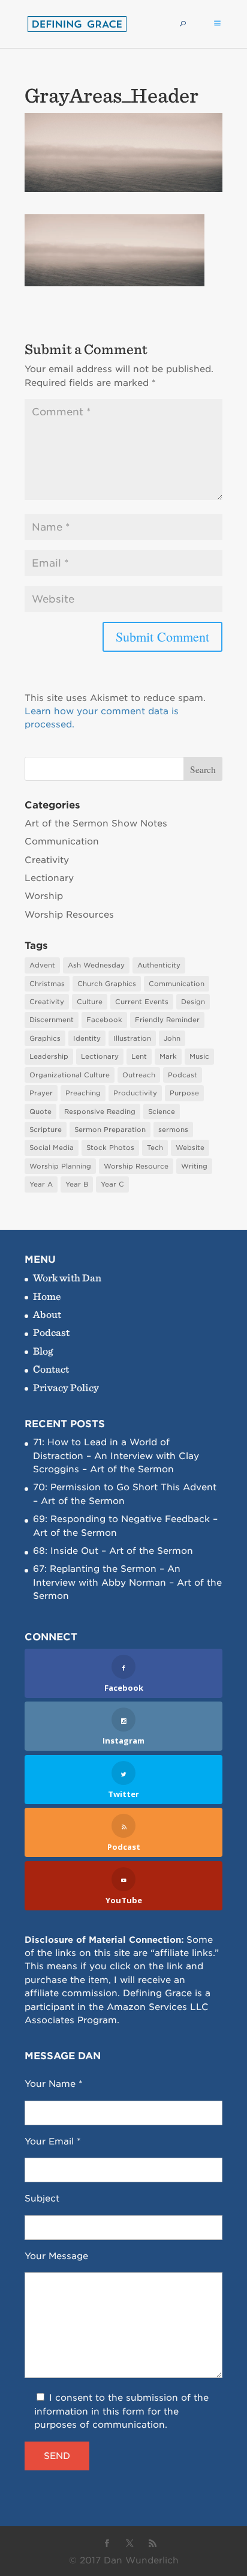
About (47, 1314)
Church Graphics (107, 984)
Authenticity (159, 965)
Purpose (184, 1093)
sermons (173, 1130)
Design (193, 1002)
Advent (42, 965)
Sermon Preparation (110, 1130)
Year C (112, 1184)
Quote (40, 1112)
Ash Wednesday (96, 965)
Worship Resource (136, 1166)
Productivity (135, 1093)
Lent (139, 1056)
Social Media (52, 1148)
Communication (62, 841)
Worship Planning (60, 1166)
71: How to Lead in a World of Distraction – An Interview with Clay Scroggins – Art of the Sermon (116, 1456)
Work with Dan (67, 1277)
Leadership (49, 1056)
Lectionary (49, 878)
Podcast (183, 1075)
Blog (43, 1351)
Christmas (47, 984)
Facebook (104, 1020)
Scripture (46, 1130)
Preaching (83, 1093)
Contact (51, 1369)
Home (47, 1296)
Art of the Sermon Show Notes (96, 823)
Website (190, 1148)
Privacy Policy (66, 1387)
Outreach (139, 1075)
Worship (44, 896)
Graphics (45, 1038)
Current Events (142, 1002)
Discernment (52, 1020)
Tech (155, 1148)
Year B (77, 1184)
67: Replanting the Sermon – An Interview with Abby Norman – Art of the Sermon (127, 1582)
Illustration (132, 1038)
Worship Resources (69, 915)
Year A (41, 1184)
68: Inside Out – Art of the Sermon (113, 1551)
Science (162, 1112)
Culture (90, 1002)
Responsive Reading (100, 1112)
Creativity (47, 860)
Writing (194, 1166)
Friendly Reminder (167, 1020)
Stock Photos (110, 1148)
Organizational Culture (70, 1075)
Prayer (41, 1093)
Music (199, 1056)
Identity (87, 1038)
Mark (168, 1056)
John (172, 1038)
